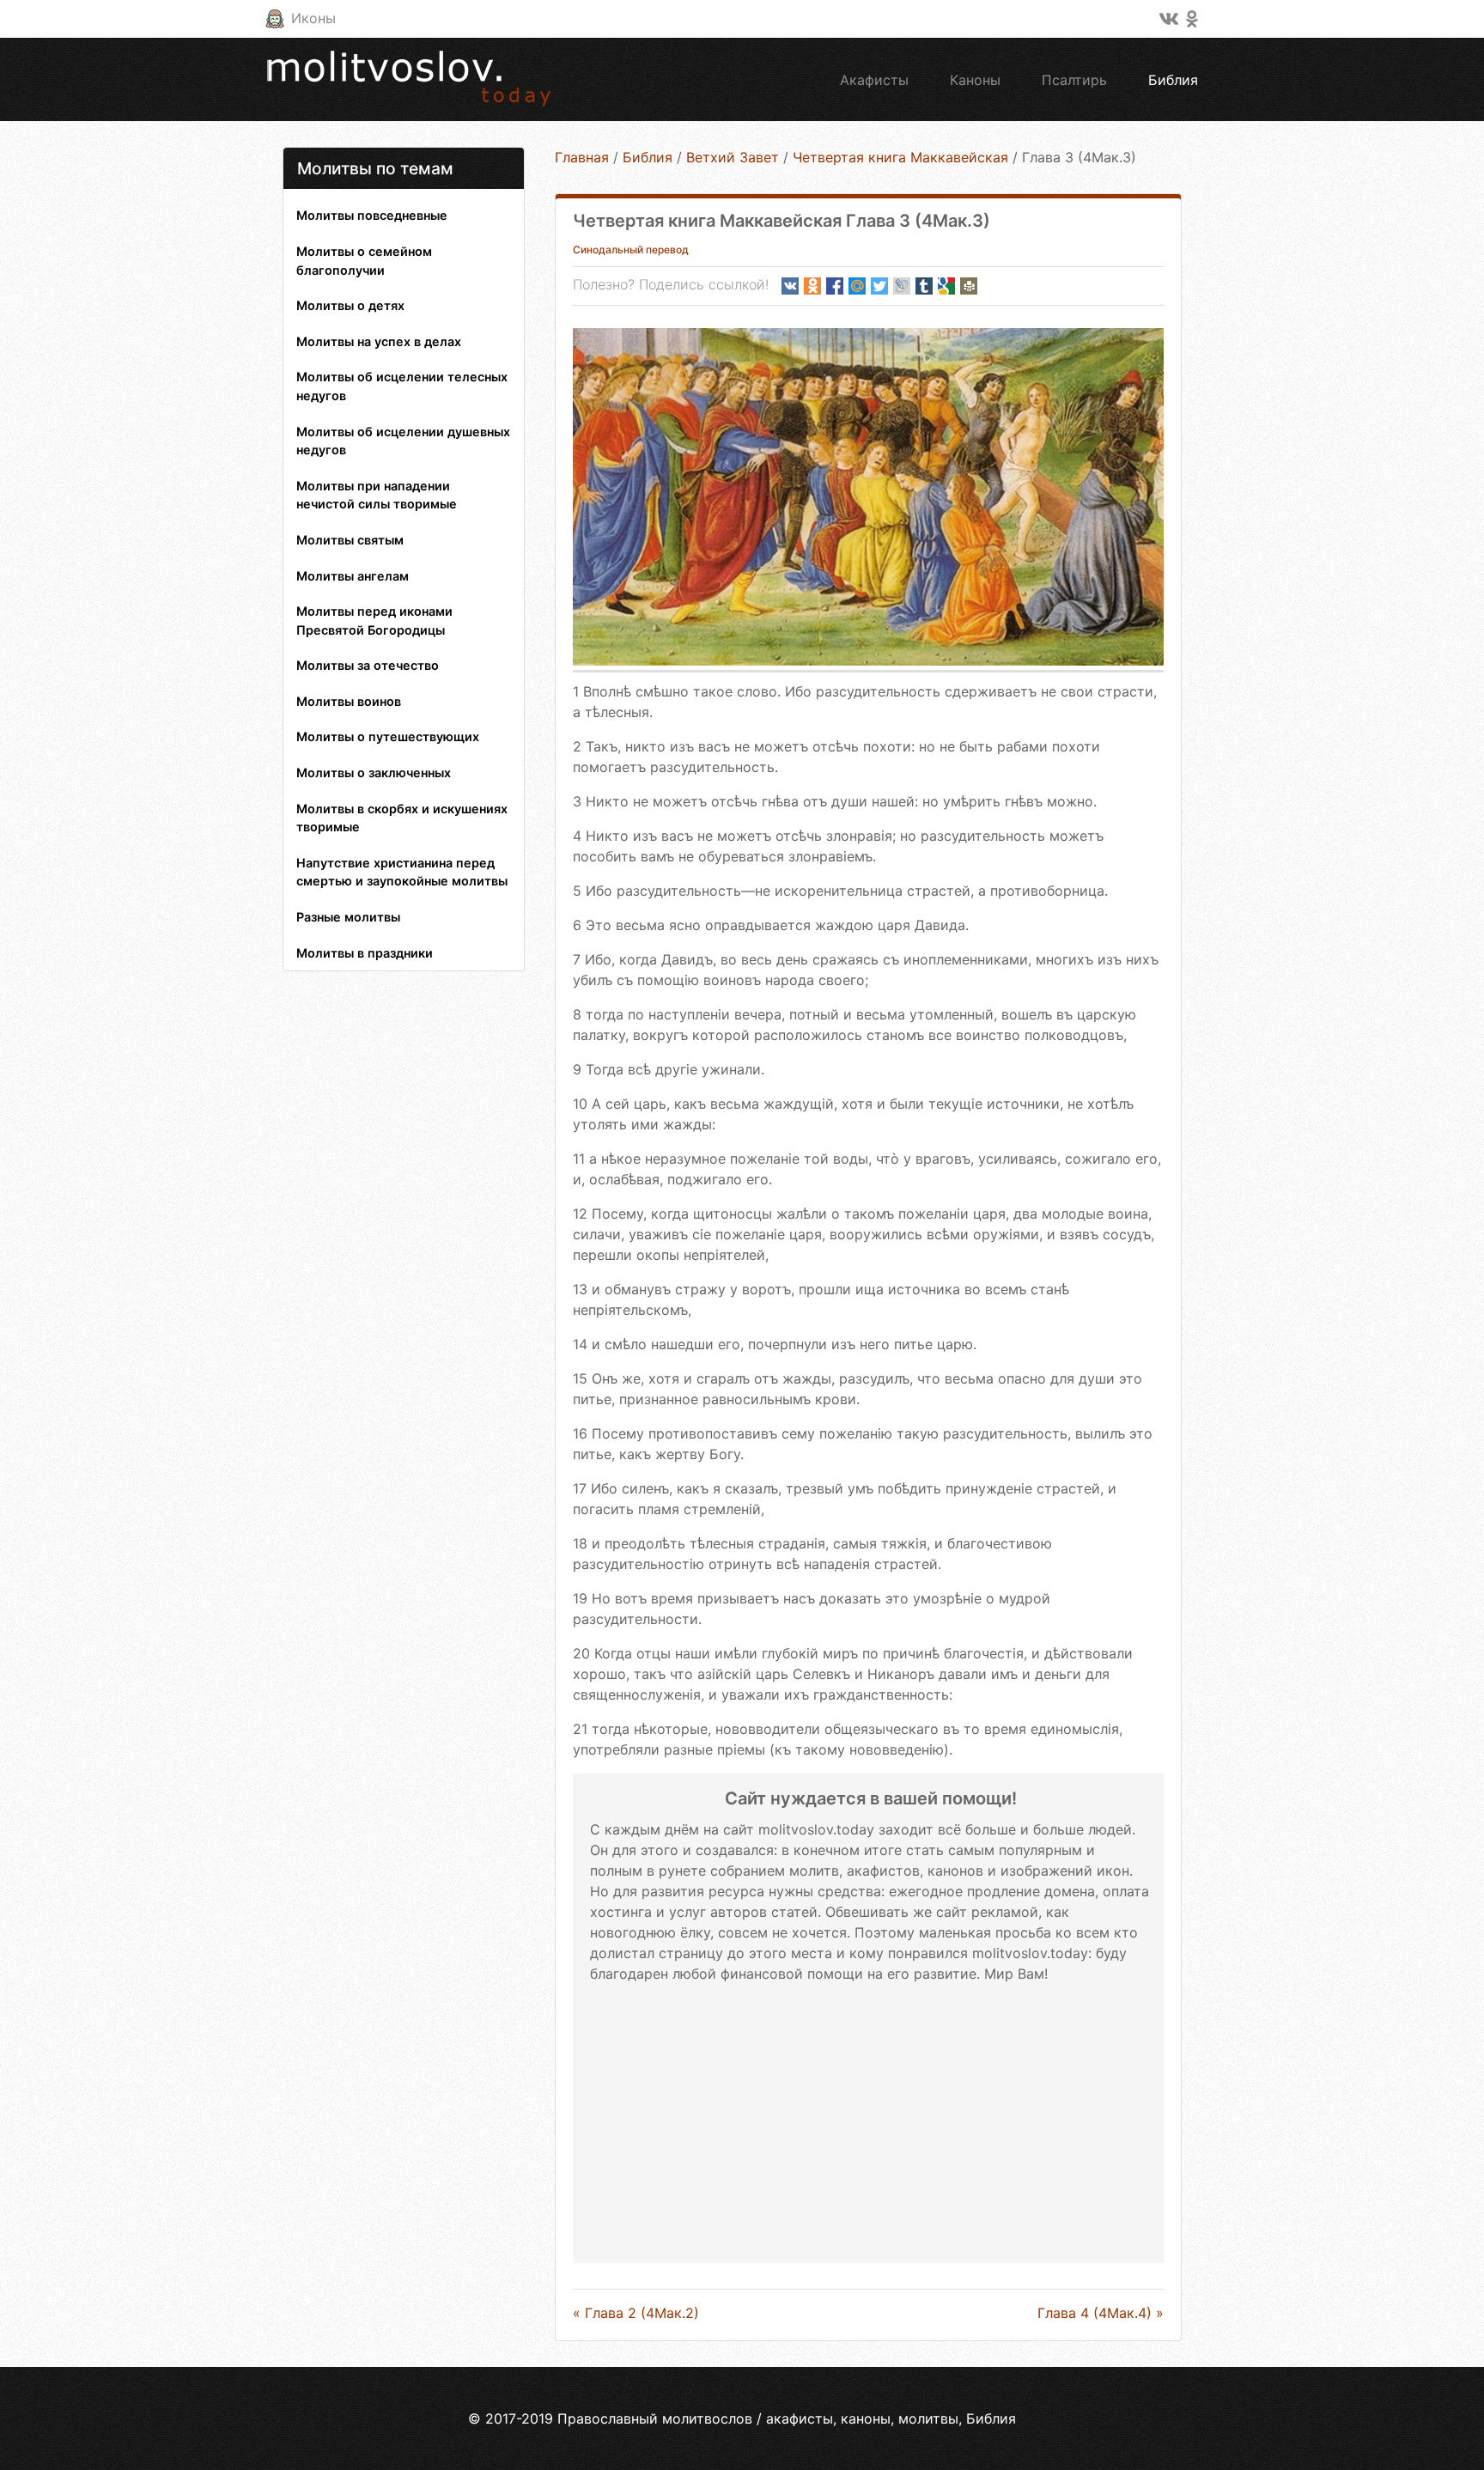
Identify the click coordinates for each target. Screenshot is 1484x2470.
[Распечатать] (969, 286)
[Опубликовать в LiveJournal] (902, 286)
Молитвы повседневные (372, 215)
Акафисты (874, 80)
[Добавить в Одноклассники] (812, 286)
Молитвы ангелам (353, 576)
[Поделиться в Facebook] (835, 286)
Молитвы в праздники (365, 953)
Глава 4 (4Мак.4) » (1101, 2313)
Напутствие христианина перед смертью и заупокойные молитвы (402, 872)
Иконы (313, 18)
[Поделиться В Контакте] (790, 286)
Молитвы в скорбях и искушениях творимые (402, 818)
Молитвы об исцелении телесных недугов (402, 386)
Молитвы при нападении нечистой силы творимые (377, 495)
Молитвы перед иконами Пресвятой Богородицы (374, 621)
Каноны (975, 80)
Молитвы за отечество (368, 665)
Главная (582, 157)
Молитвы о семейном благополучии (364, 261)
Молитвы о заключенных (374, 773)
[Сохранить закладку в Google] (946, 286)
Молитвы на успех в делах (379, 341)
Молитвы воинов (349, 701)
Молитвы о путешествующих (388, 736)
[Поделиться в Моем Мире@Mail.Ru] (857, 286)
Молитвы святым (350, 540)
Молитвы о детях (350, 305)
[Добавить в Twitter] (879, 286)
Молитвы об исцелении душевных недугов (403, 441)
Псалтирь (1074, 80)
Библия (1173, 80)
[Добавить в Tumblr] (924, 286)
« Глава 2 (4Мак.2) (636, 2313)
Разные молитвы (348, 917)
